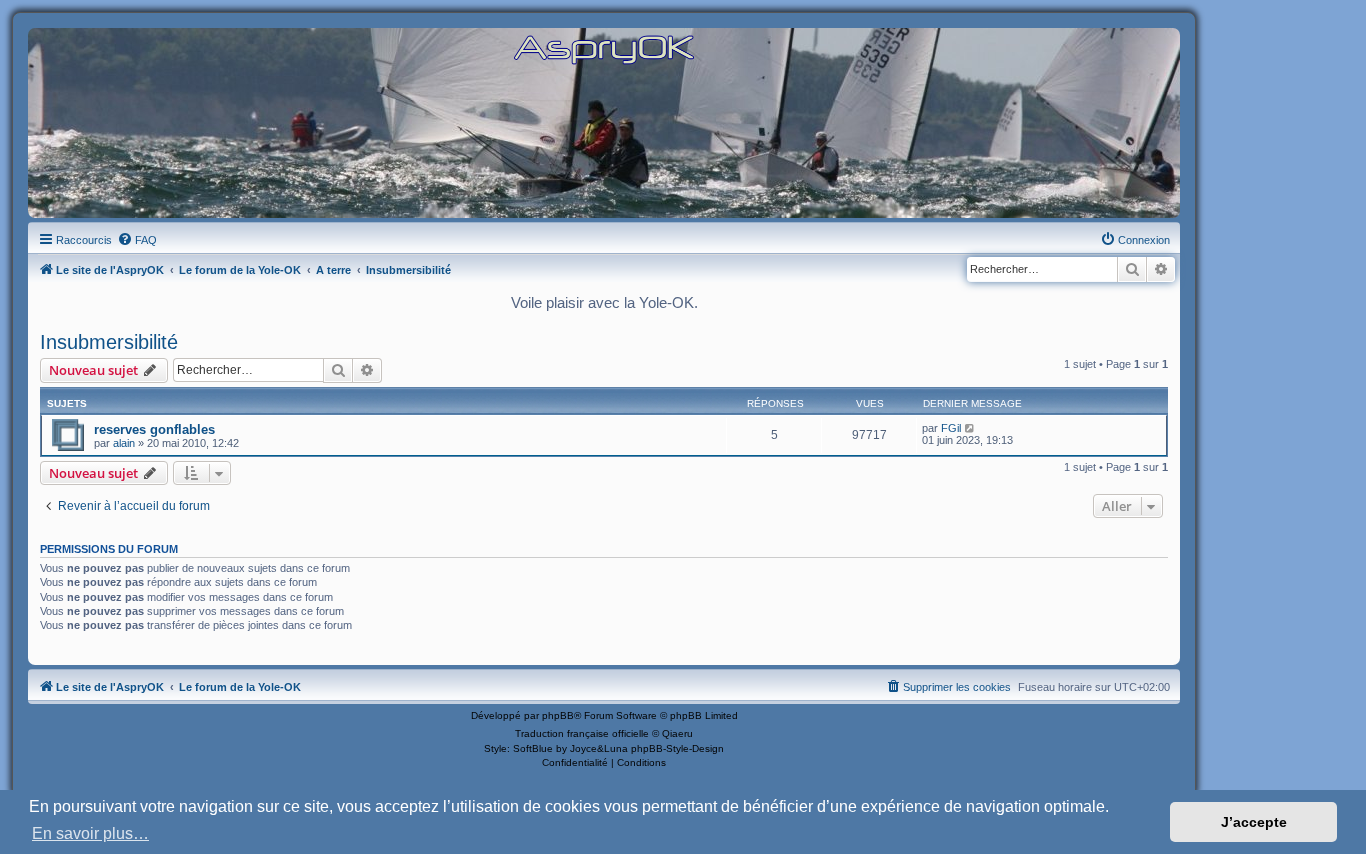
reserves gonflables (154, 429)
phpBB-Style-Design (677, 748)
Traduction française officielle (582, 733)
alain (124, 443)
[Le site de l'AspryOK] (604, 48)
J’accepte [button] (1254, 822)
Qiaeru (677, 733)
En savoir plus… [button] (90, 833)
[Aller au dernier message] (970, 428)
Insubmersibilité (109, 342)
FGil (951, 428)
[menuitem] (137, 240)
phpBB (558, 715)
